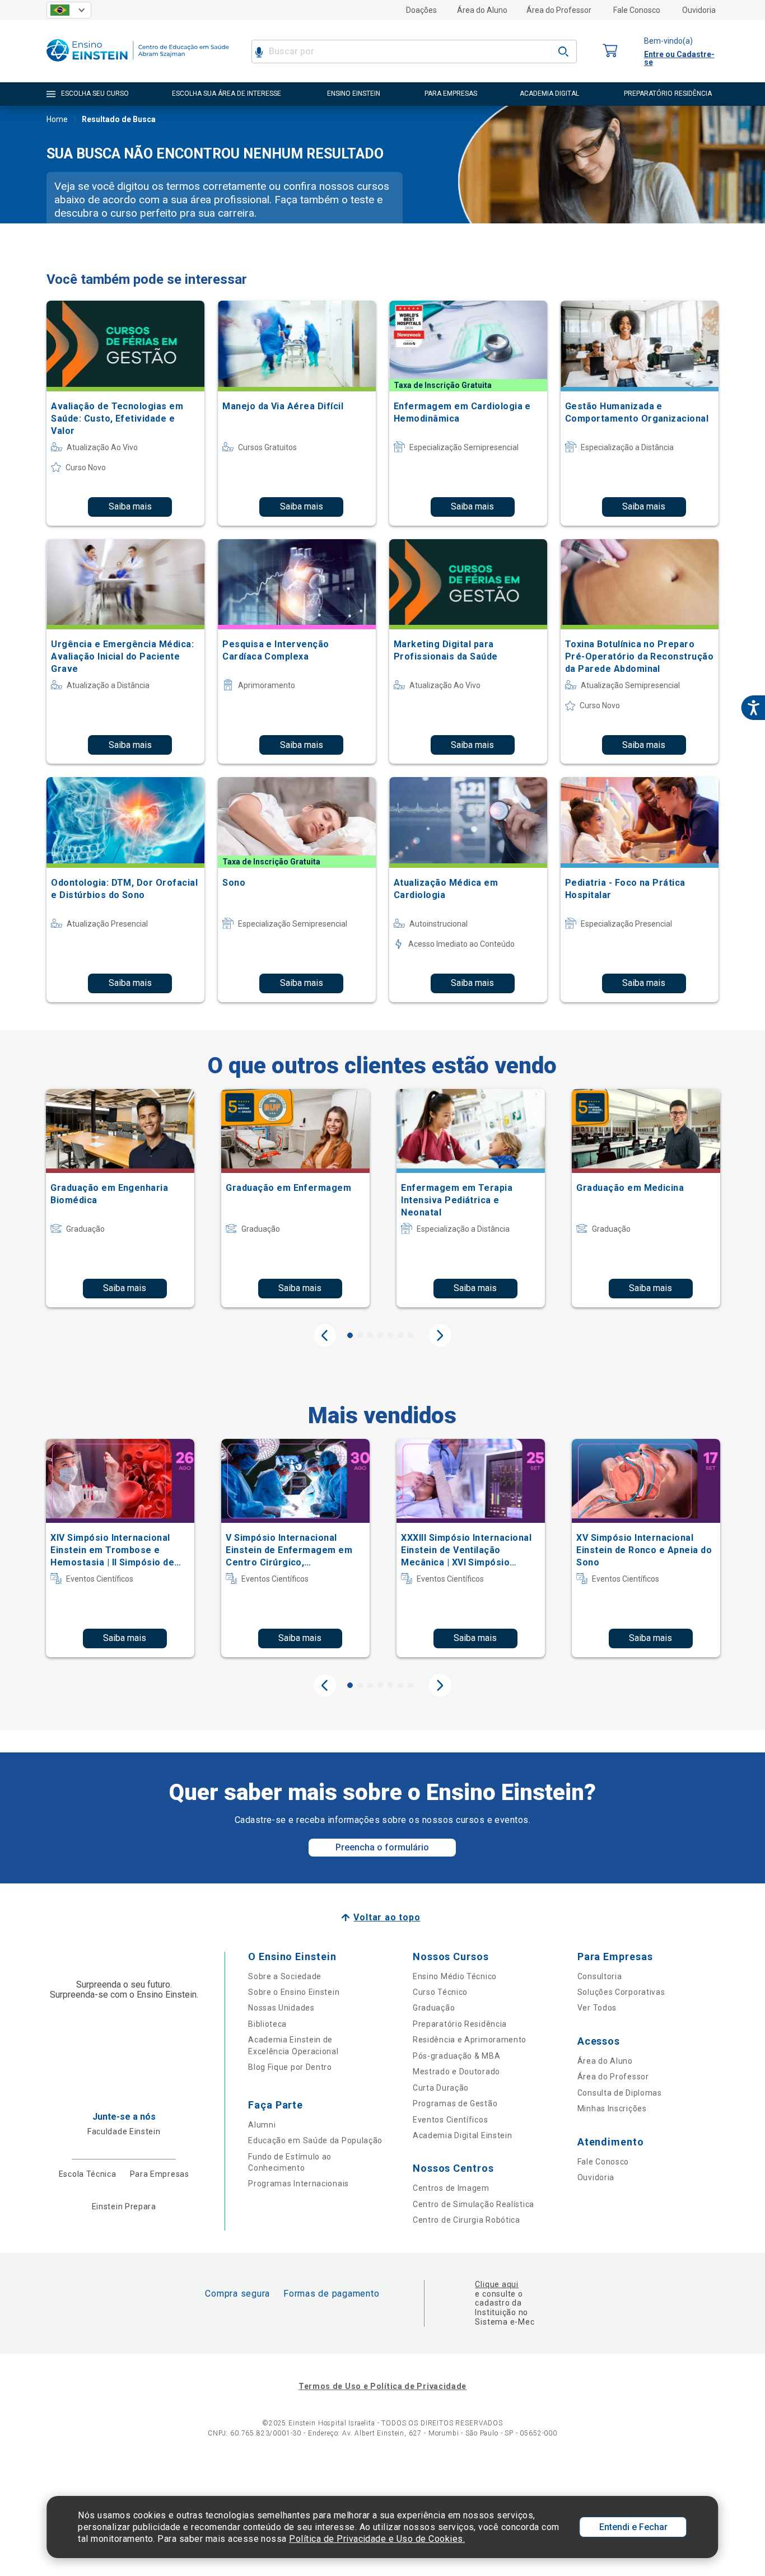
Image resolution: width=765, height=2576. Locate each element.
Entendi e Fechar (633, 2527)
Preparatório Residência (460, 2024)
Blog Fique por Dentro (290, 2067)
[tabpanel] (120, 1198)
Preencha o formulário (382, 1847)
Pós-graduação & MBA (456, 2056)
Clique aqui (496, 2284)
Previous (325, 1335)
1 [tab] (350, 1335)
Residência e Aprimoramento (470, 2040)
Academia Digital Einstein (463, 2135)
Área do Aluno (482, 10)
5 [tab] (390, 1335)
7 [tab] (411, 1335)
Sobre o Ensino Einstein (294, 1992)
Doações (421, 10)
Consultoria (600, 1976)
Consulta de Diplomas (620, 2093)
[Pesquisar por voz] (259, 52)
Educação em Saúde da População (315, 2140)
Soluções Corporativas (621, 1992)
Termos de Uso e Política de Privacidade (382, 2386)
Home (57, 119)
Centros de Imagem (451, 2188)
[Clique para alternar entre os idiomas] (69, 10)
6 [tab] (400, 1335)
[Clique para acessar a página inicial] (138, 64)
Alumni (262, 2125)
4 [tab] (380, 1335)
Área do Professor (559, 10)
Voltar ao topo (387, 1917)
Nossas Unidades (281, 2008)
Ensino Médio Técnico (455, 1976)
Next (440, 1335)
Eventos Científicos (450, 2120)
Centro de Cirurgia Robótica (467, 2220)
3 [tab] (370, 1335)
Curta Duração (441, 2088)
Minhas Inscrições (612, 2109)
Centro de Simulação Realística (474, 2204)
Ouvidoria (699, 10)
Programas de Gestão (455, 2103)
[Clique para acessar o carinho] (610, 51)
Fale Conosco (637, 10)
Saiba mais (130, 506)
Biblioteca (267, 2024)
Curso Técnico (440, 1992)
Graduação (434, 2008)
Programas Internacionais (298, 2184)
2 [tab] (360, 1335)
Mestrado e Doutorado (456, 2072)
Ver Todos (597, 2008)
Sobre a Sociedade (285, 1976)
